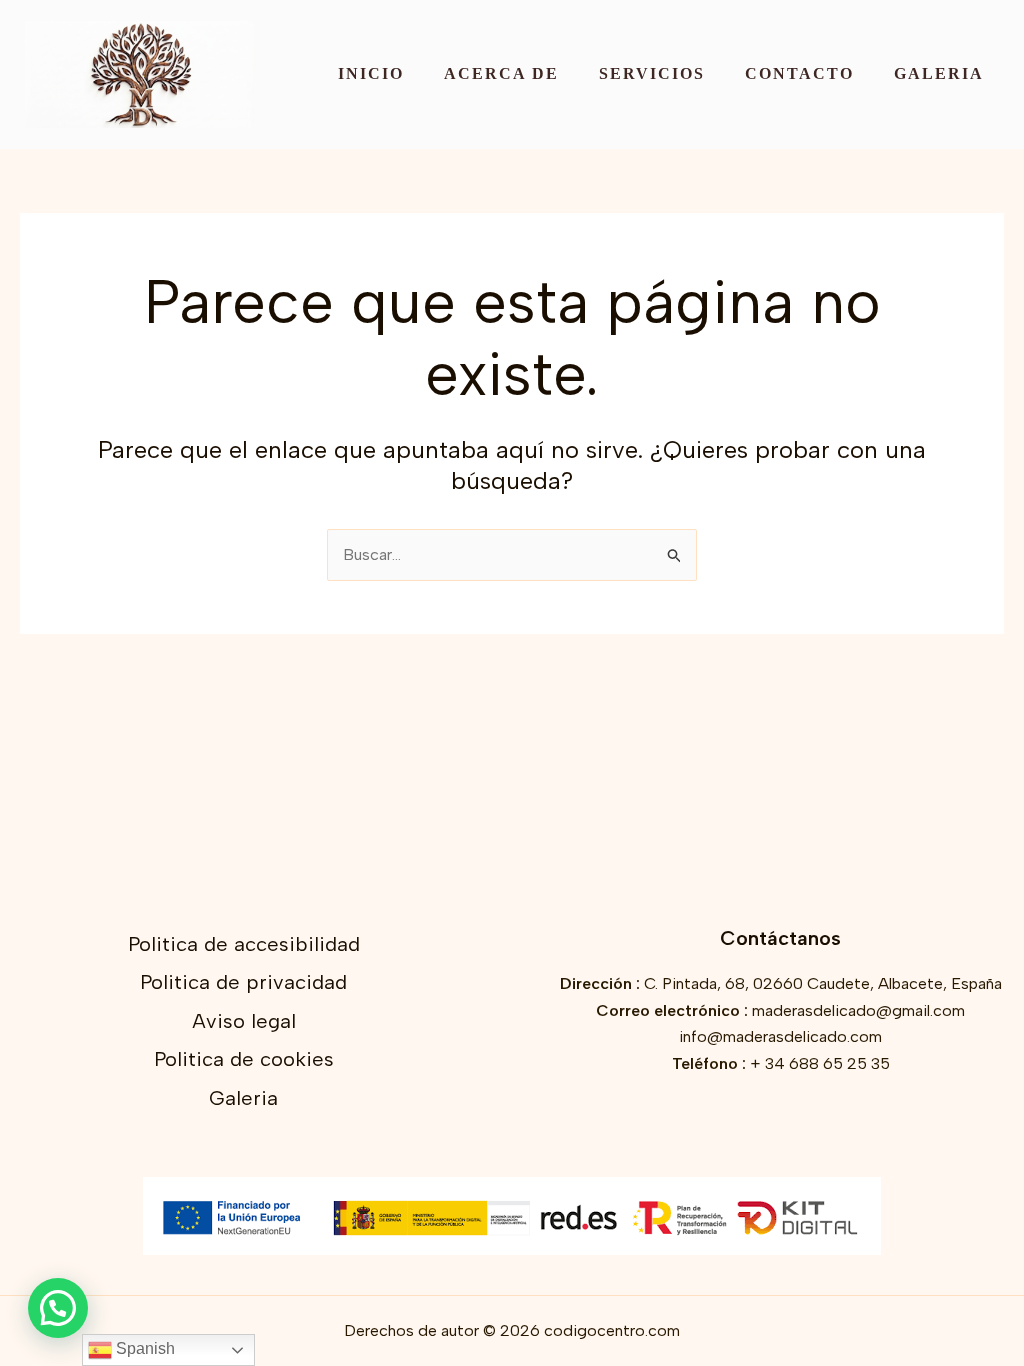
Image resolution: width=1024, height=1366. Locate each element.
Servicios (652, 73)
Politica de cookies (244, 1059)
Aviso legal (244, 1021)
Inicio (371, 73)
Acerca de (501, 73)
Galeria (939, 73)
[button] (58, 1308)
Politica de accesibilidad (244, 944)
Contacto (799, 73)
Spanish (143, 1348)
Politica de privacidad (243, 982)
